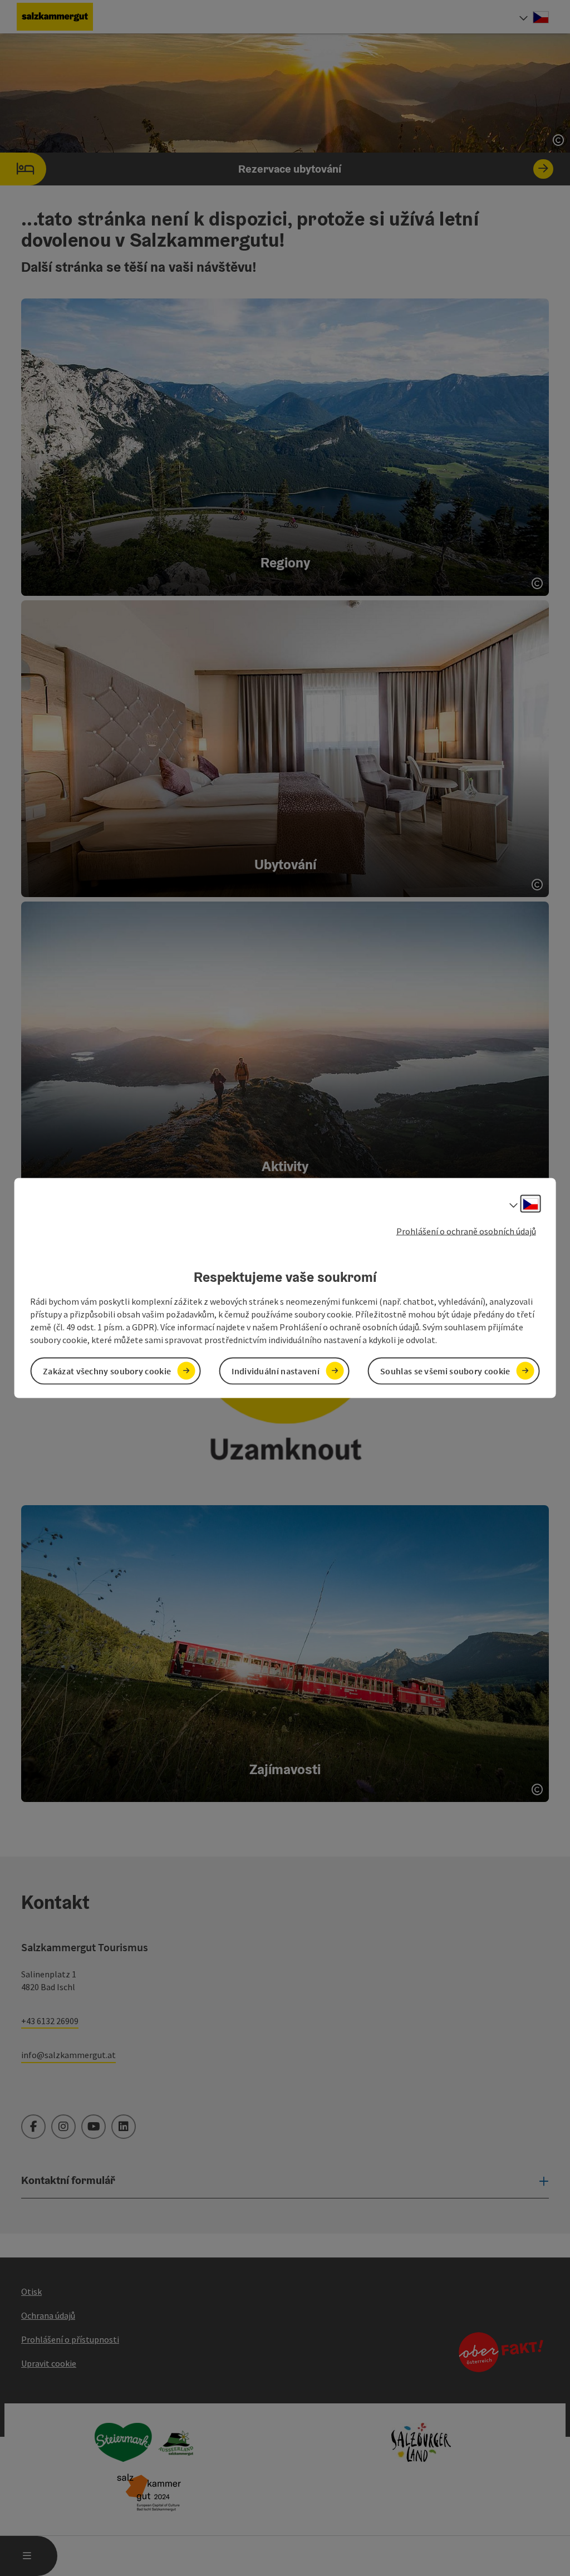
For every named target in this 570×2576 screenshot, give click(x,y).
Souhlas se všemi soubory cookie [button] (445, 1370)
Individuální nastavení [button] (276, 1370)
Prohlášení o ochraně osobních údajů (466, 1231)
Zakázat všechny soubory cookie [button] (107, 1370)
